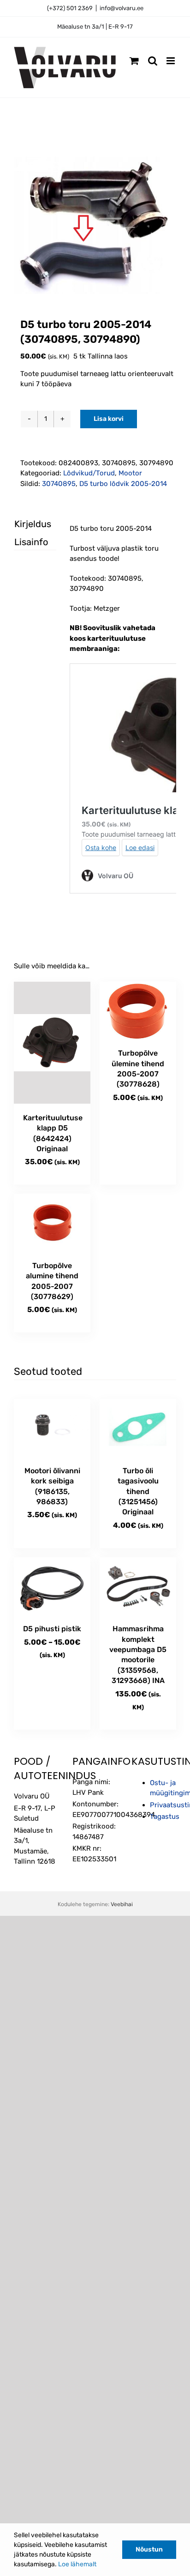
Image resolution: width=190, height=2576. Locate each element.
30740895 (59, 484)
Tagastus (165, 1817)
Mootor (130, 473)
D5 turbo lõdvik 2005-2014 (123, 484)
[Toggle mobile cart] (134, 61)
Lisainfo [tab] (27, 542)
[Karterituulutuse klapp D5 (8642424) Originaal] (52, 1043)
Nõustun (149, 2549)
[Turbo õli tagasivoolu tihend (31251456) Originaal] (138, 1428)
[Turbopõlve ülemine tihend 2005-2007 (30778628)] (138, 1011)
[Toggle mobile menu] (171, 61)
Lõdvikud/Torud (89, 473)
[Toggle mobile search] (153, 61)
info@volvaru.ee (122, 8)
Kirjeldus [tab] (27, 524)
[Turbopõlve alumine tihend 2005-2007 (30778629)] (52, 1223)
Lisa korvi (109, 419)
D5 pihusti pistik (52, 1629)
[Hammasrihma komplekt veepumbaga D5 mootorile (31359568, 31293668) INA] (138, 1586)
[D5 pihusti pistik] (52, 1586)
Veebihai (122, 1904)
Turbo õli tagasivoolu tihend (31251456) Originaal (138, 1492)
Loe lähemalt (77, 2564)
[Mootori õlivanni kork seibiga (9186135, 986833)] (52, 1428)
